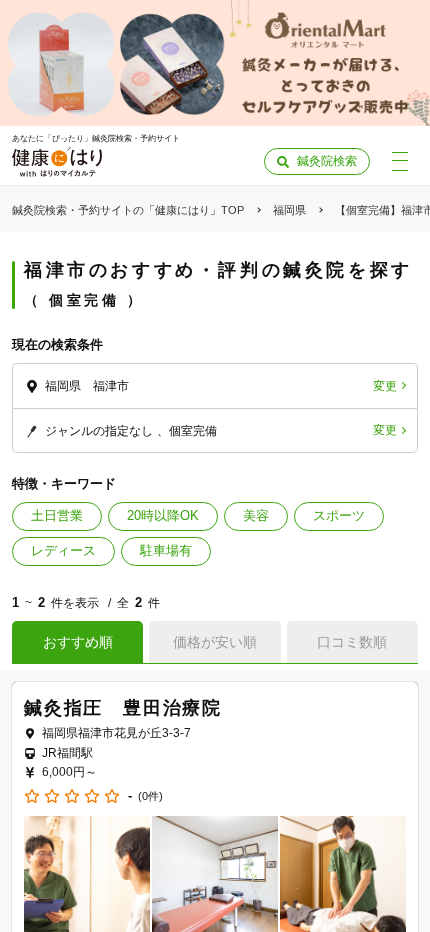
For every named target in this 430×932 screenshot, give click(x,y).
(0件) (150, 796)
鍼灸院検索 (327, 161)
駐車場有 (166, 550)
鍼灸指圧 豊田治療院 (123, 708)
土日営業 (57, 515)
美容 (256, 515)
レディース (63, 550)
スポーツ (339, 515)
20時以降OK (163, 515)
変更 (385, 386)
